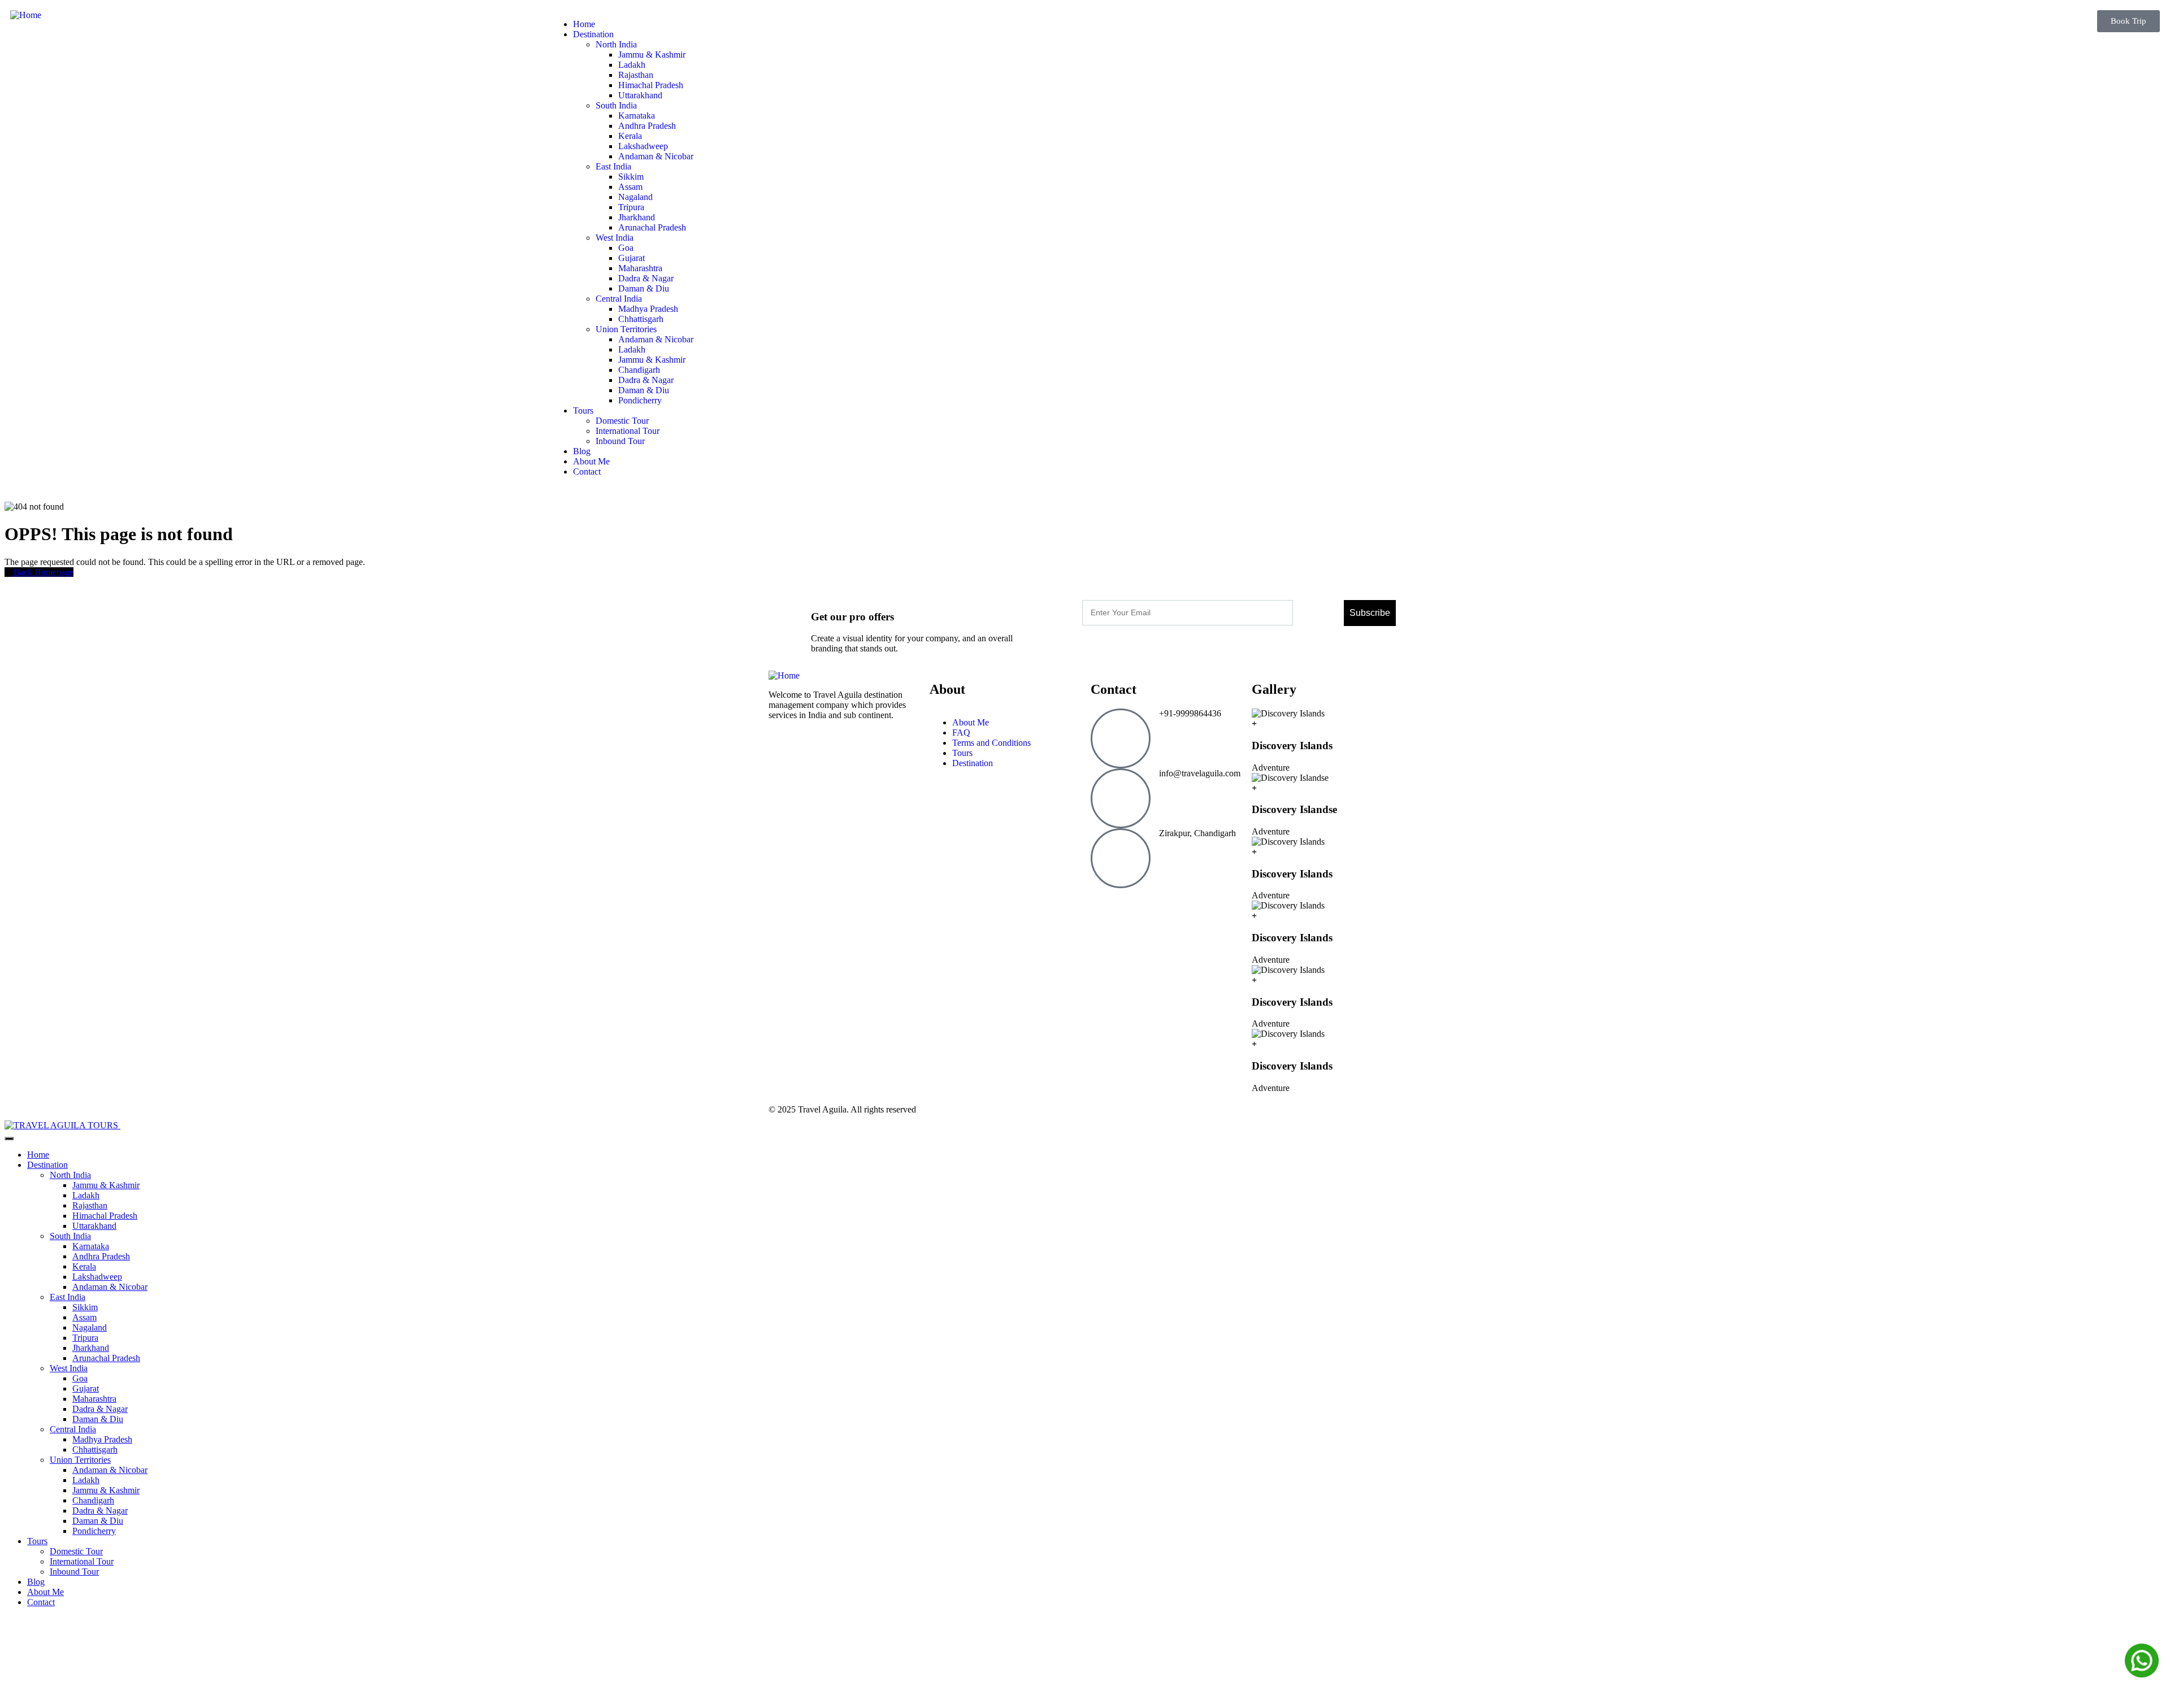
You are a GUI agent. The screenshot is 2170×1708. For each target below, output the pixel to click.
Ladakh (86, 1195)
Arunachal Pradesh (106, 1358)
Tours (37, 1541)
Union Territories (80, 1460)
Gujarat (86, 1388)
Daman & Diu (98, 1419)
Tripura (85, 1338)
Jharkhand (91, 1348)
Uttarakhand (94, 1226)
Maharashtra (94, 1399)
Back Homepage (42, 572)
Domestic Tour (76, 1551)
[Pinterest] (1135, 902)
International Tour (82, 1561)
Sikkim (85, 1307)
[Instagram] (1166, 902)
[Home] (26, 15)
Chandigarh (93, 1500)
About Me (45, 1592)
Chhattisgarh (95, 1450)
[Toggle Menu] (9, 1138)
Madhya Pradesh (102, 1439)
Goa (80, 1378)
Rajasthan (90, 1205)
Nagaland (90, 1327)
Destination (47, 1165)
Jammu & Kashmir (106, 1185)
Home (38, 1155)
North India (70, 1175)
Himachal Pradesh (105, 1216)
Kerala (84, 1266)
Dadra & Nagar (100, 1409)
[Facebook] (1105, 902)
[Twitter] (1196, 902)
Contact (41, 1602)
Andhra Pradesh (101, 1256)
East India (68, 1297)
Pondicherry (94, 1531)
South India (70, 1236)
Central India (73, 1429)
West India (69, 1368)
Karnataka (91, 1246)
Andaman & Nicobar (110, 1287)
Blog (36, 1582)
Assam (84, 1317)
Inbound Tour (74, 1572)
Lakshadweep (97, 1277)
